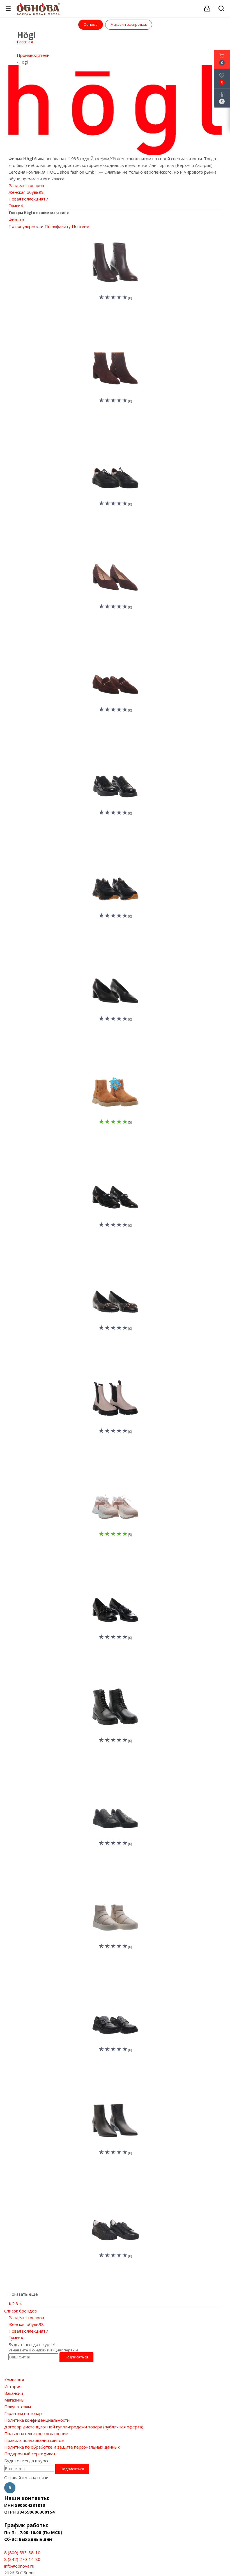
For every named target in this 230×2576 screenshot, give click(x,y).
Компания (14, 2380)
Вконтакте (10, 2488)
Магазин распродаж (129, 24)
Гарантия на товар (23, 2413)
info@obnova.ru (19, 2566)
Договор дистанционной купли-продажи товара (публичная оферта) (74, 2427)
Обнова (91, 24)
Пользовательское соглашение (36, 2433)
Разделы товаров (26, 185)
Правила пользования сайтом (34, 2440)
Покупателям (18, 2407)
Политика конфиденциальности (37, 2420)
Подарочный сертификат (30, 2454)
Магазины (14, 2400)
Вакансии (14, 2393)
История (13, 2386)
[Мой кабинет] (207, 9)
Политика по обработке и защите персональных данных (62, 2447)
